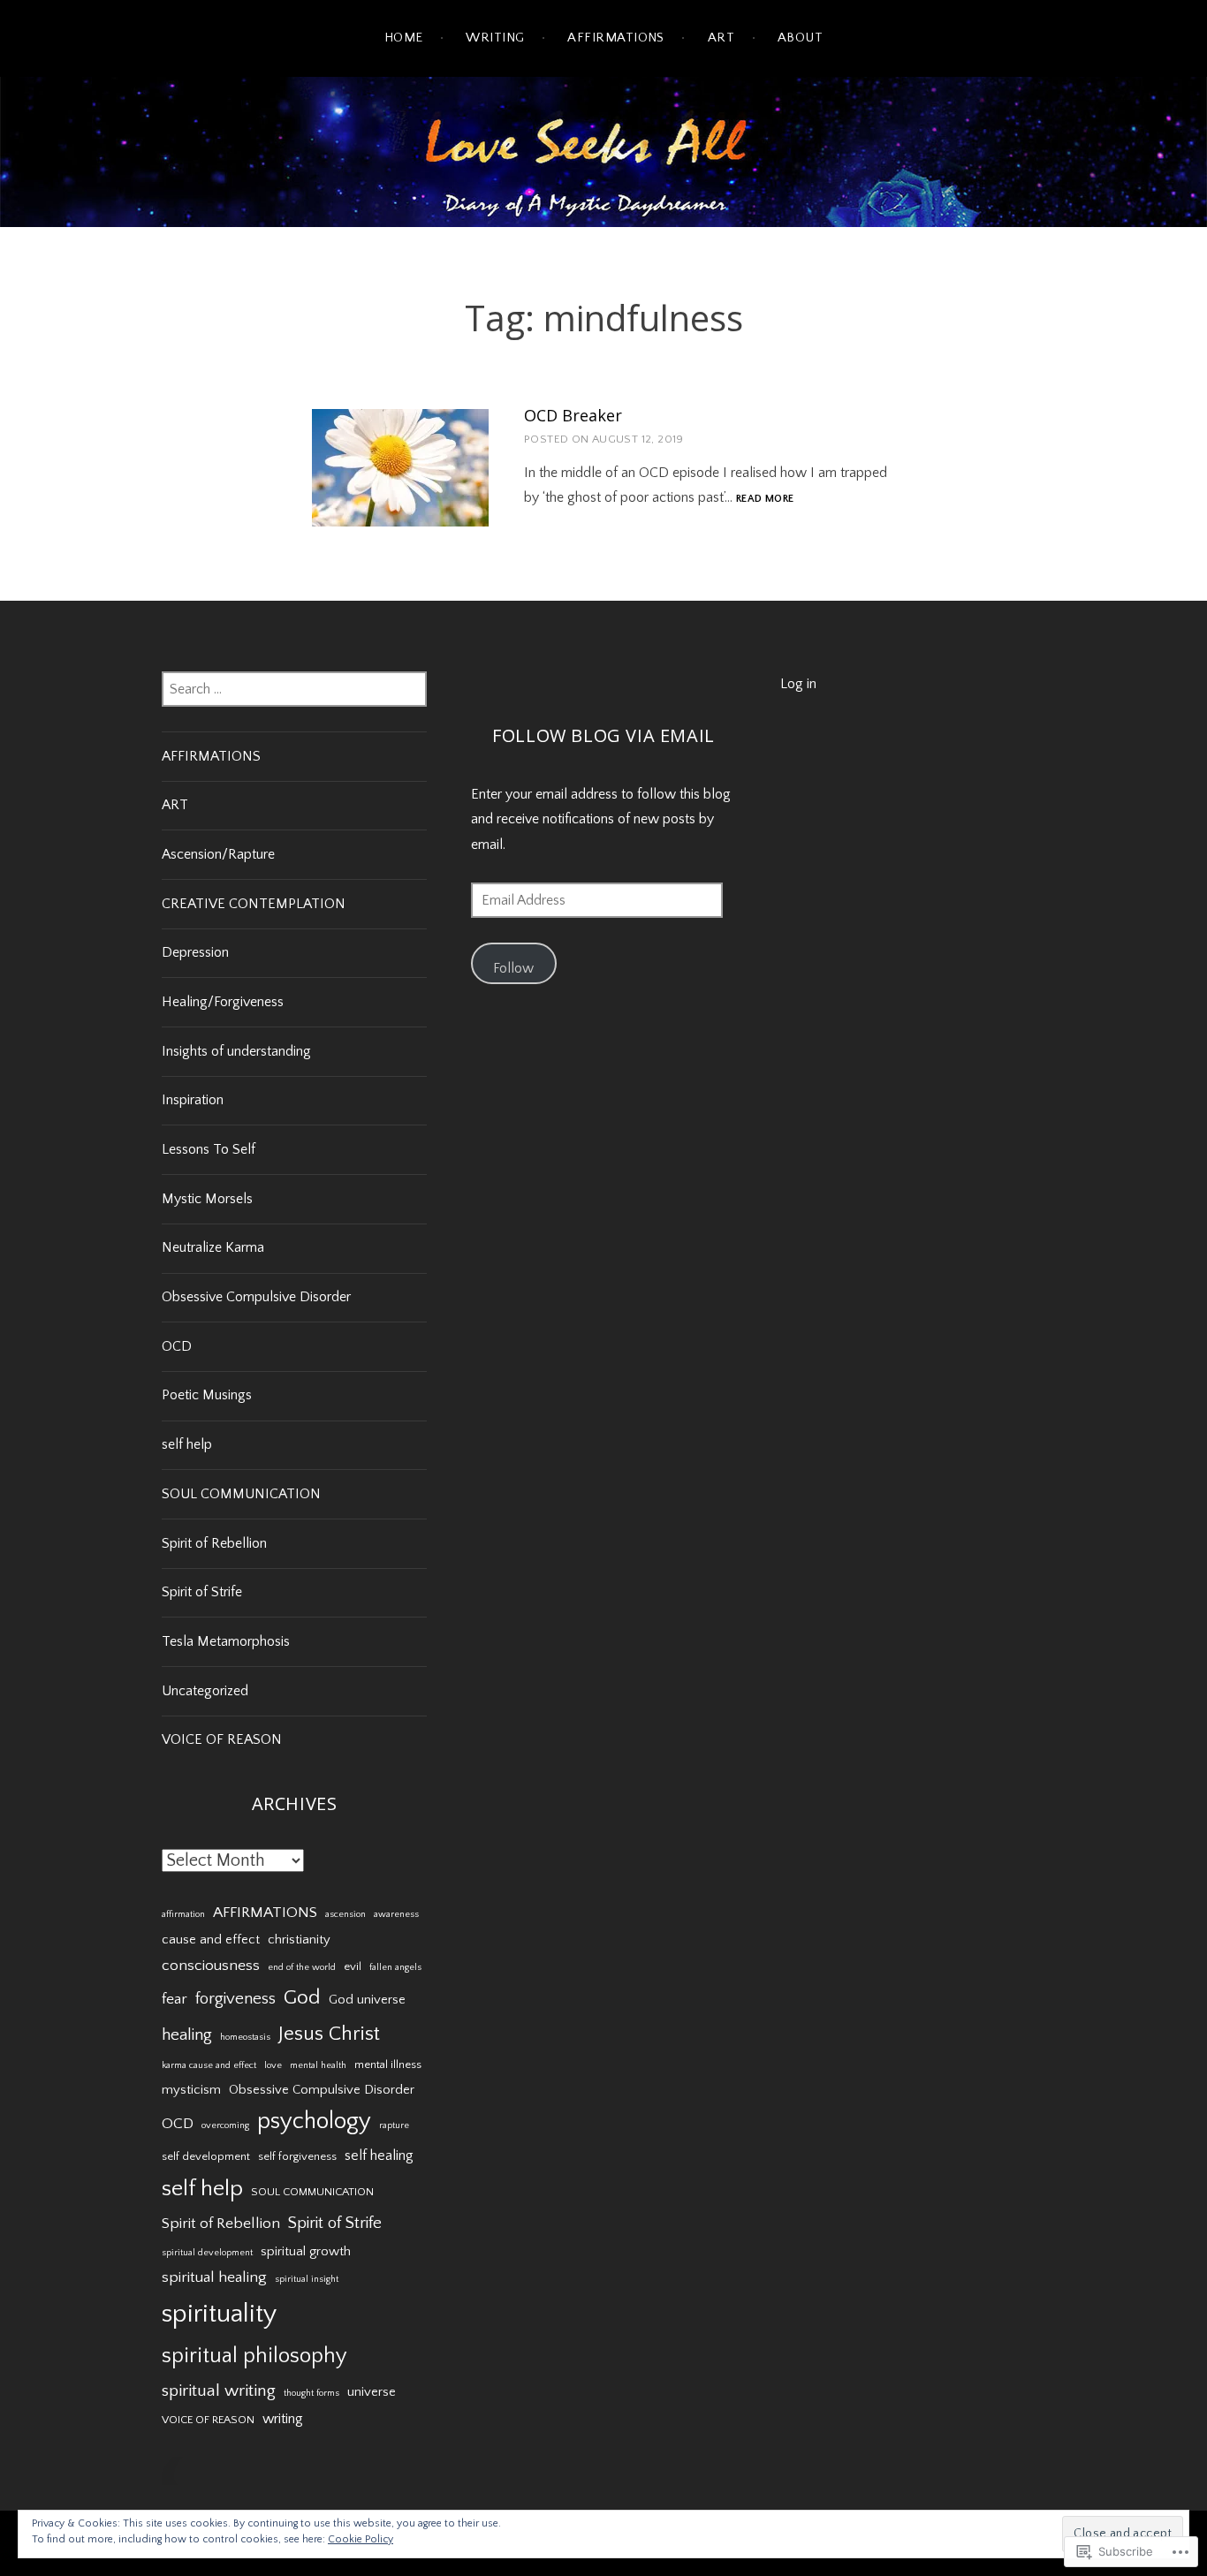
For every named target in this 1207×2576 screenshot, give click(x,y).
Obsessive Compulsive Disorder (256, 1297)
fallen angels (395, 1967)
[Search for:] (294, 689)
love (273, 2065)
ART (721, 38)
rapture (394, 2125)
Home (404, 38)
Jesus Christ (329, 2034)
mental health (318, 2065)
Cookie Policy (361, 2539)
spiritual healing (214, 2277)
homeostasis (245, 2037)
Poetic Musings (207, 1395)
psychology (314, 2121)
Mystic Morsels (207, 1199)
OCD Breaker (573, 415)
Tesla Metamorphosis (226, 1641)
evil (353, 1966)
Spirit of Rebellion (214, 1543)
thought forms (311, 2393)
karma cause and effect (209, 2065)
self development (206, 2156)
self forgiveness (297, 2156)
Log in (798, 684)
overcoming (225, 2125)
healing (187, 2035)
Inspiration (193, 1100)
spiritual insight (307, 2279)
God (302, 1997)
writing (283, 2419)
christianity (299, 1940)
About (800, 38)
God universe (367, 2000)
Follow (513, 968)
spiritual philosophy (254, 2356)
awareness (396, 1914)
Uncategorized (205, 1691)
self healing (379, 2156)
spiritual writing (219, 2390)
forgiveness (235, 1999)
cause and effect (211, 1940)
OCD (177, 1346)
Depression (195, 952)
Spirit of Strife (202, 1592)
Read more (765, 500)
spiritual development (207, 2253)
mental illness (388, 2065)
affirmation (183, 1914)
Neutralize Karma (213, 1247)
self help (187, 1444)
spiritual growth (306, 2252)
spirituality (219, 2314)
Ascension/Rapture (218, 854)
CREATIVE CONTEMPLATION (254, 904)
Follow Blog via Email (603, 735)
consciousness (211, 1966)
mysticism (191, 2090)
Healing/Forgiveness (223, 1002)
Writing (495, 38)
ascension (345, 1914)
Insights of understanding (236, 1051)
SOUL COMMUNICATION (241, 1494)
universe (372, 2392)
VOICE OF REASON (222, 1739)
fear (175, 1999)
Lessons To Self (209, 1149)
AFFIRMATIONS (211, 756)
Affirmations (615, 38)
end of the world (302, 1967)
